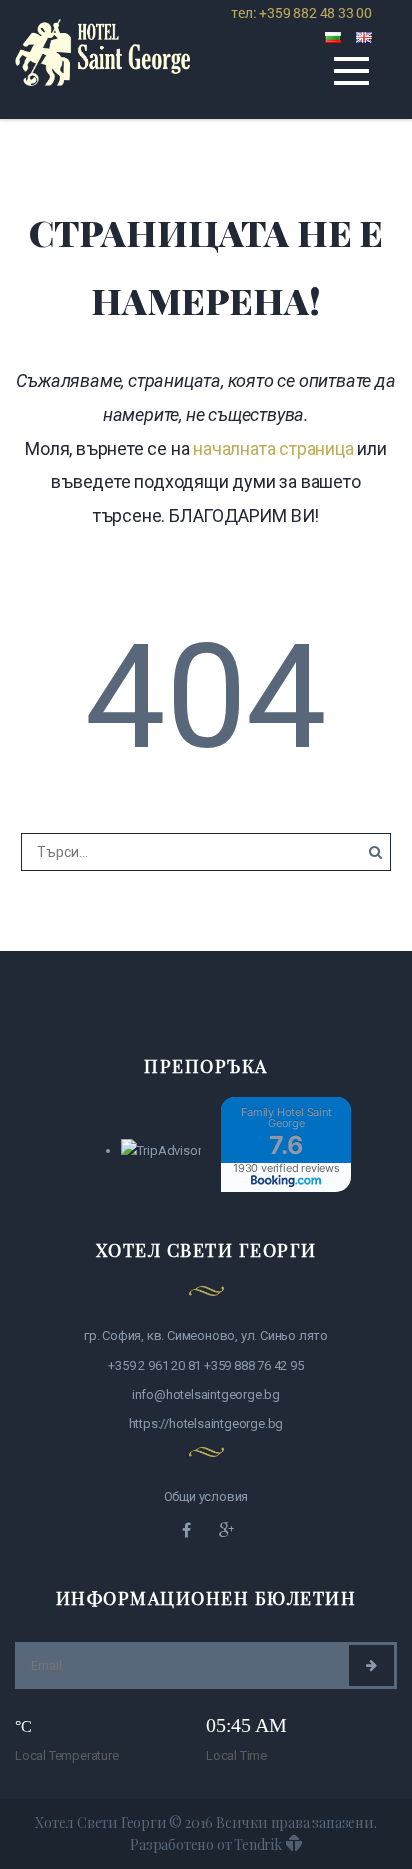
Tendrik (258, 1844)
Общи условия (206, 1496)
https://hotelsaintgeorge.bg (206, 1423)
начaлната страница (273, 448)
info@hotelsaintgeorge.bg (206, 1394)
